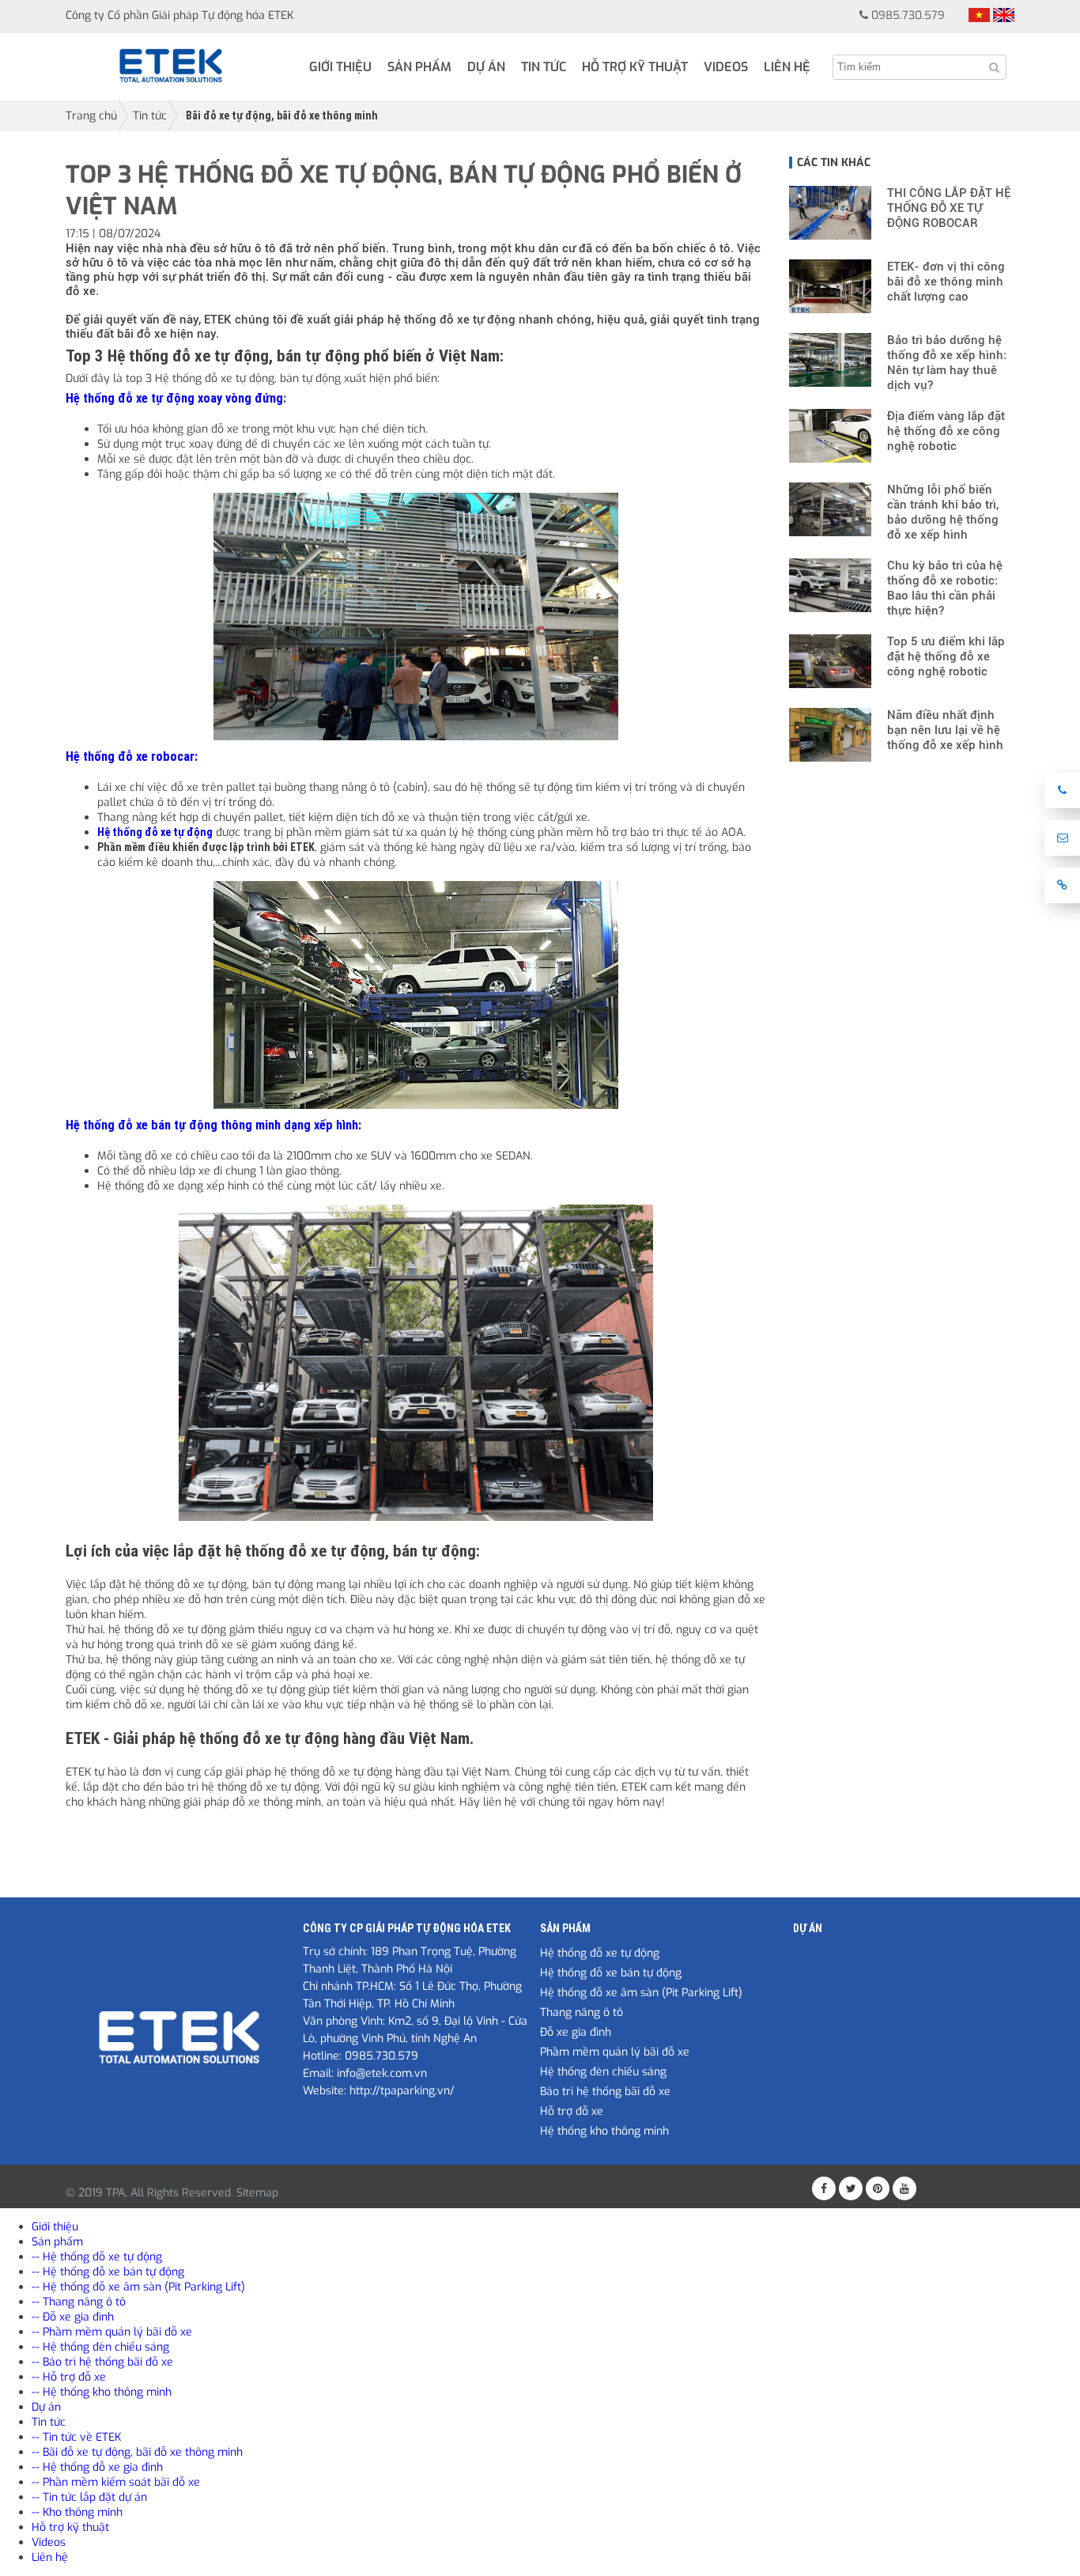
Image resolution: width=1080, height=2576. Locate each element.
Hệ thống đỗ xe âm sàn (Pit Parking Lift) (641, 1993)
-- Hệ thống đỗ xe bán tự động (108, 2272)
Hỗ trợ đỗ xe (572, 2111)
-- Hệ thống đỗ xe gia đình (97, 2467)
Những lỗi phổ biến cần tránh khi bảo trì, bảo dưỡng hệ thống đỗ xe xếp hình (943, 512)
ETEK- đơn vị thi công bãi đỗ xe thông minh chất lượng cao (946, 282)
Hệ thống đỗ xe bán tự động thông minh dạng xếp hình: (213, 1125)
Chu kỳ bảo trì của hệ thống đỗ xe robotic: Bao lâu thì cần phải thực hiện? (945, 588)
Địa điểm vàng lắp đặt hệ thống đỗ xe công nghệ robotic (946, 431)
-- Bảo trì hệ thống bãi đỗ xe (102, 2362)
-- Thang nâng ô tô (79, 2302)
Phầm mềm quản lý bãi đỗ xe (615, 2052)
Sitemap (257, 2193)
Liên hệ (787, 67)
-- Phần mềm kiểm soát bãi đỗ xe (116, 2482)
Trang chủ (91, 116)
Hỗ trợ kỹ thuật (635, 67)
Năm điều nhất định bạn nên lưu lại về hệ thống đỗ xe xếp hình (945, 730)
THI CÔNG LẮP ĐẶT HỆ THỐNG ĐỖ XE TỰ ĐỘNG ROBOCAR (949, 208)
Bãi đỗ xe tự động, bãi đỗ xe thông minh (282, 115)
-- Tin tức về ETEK (76, 2437)
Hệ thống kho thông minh (604, 2131)
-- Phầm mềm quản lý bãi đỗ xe (112, 2332)
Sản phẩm (419, 67)
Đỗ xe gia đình (576, 2032)
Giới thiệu (340, 67)
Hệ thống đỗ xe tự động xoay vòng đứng (174, 398)
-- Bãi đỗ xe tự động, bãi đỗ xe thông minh (137, 2452)
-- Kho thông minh (77, 2512)
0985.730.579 (908, 15)
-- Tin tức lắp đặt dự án (89, 2497)
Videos (726, 67)
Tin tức (544, 67)
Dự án (486, 67)
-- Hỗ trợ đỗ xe (69, 2377)
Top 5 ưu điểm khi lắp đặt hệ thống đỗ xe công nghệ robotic (946, 656)
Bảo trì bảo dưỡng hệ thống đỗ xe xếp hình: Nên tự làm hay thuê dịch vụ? (947, 363)
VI (979, 15)
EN (1004, 15)
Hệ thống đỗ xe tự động (600, 1953)
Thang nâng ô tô (582, 2012)
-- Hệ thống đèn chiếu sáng (100, 2347)
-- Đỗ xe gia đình (73, 2317)
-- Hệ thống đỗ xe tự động (97, 2257)
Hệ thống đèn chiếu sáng (603, 2072)
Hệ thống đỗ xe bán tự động (611, 1973)
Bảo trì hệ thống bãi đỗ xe (605, 2092)
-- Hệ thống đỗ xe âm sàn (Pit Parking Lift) (138, 2287)
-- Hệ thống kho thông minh (102, 2392)
